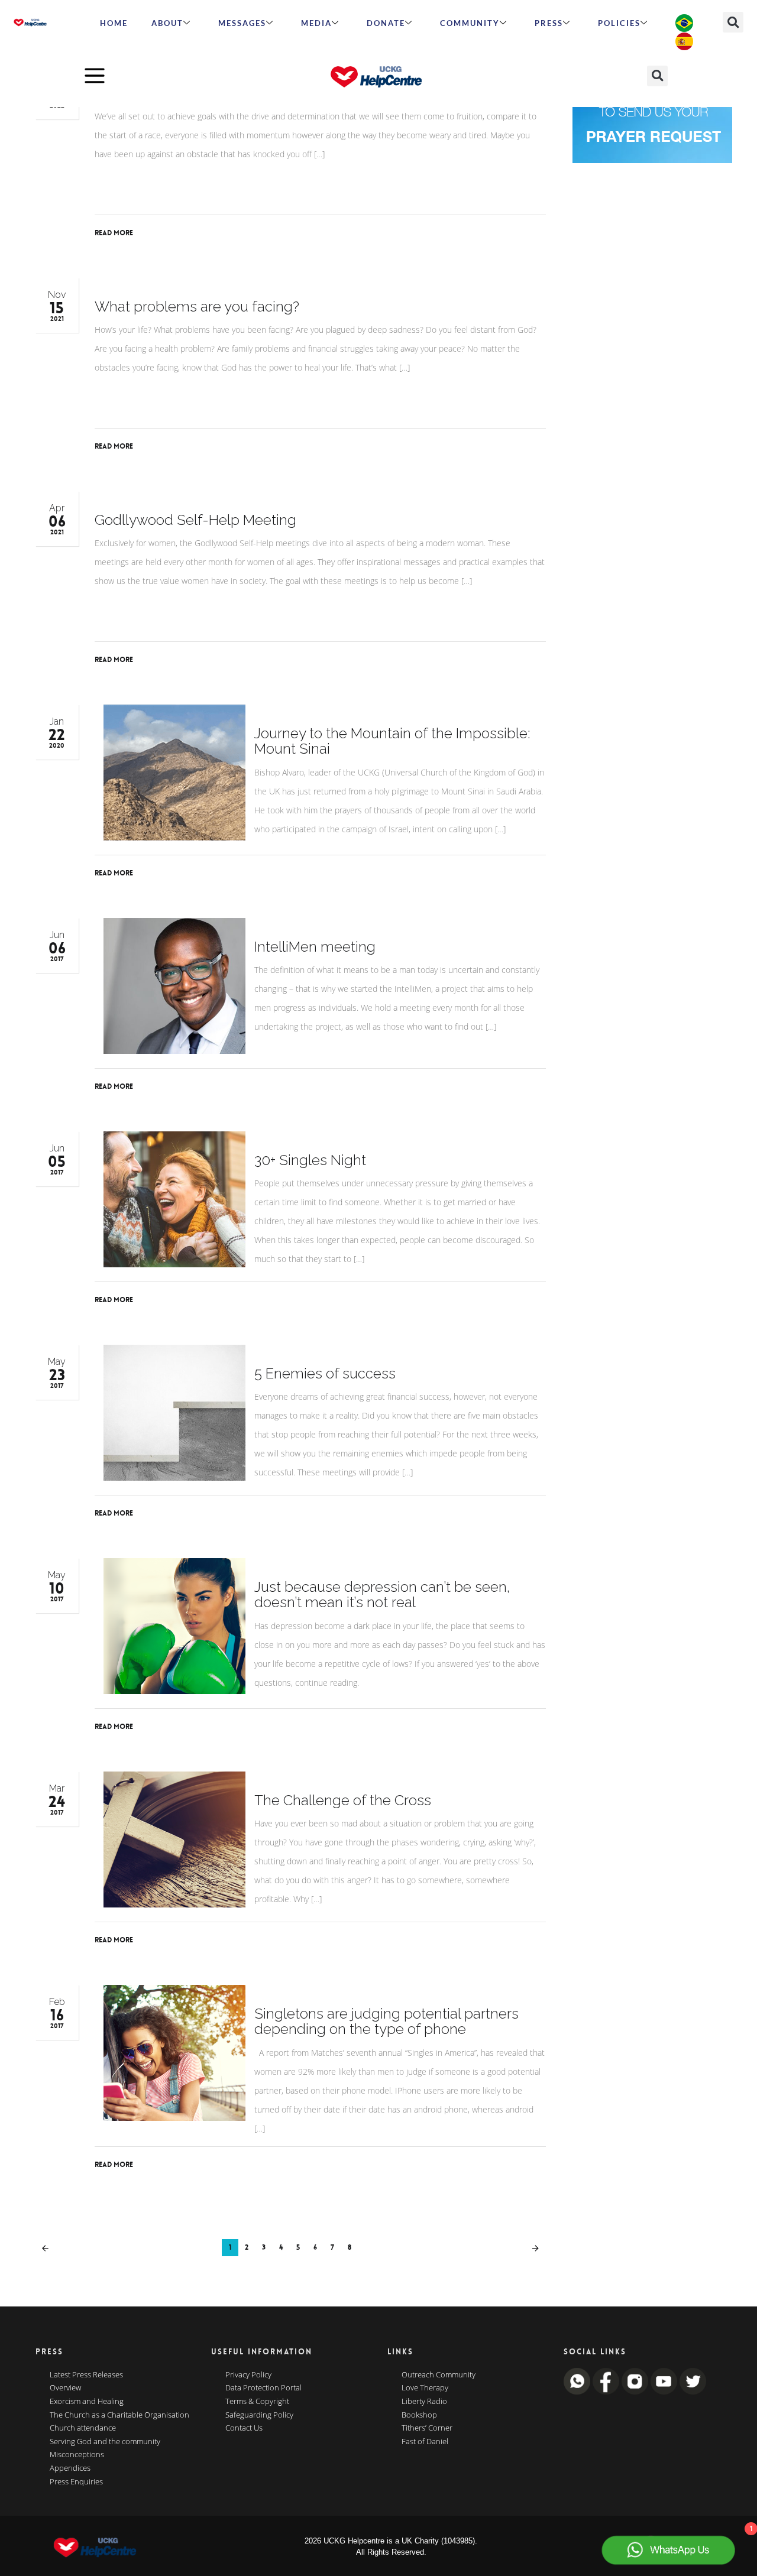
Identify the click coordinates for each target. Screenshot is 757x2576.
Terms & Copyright (257, 2402)
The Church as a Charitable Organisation (119, 2415)
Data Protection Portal (263, 2388)
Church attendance (83, 2428)
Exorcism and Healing (87, 2402)
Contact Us (244, 2428)
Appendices (70, 2468)
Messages (242, 23)
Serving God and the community (105, 2442)
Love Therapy (425, 2388)
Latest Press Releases (86, 2375)
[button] (733, 22)
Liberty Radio (424, 2402)
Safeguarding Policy (259, 2415)
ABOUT (167, 23)
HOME (114, 23)
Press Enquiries (76, 2482)
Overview (65, 2388)
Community (470, 23)
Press (549, 23)
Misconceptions (77, 2455)
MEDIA (316, 23)
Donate (386, 23)
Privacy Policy (248, 2375)
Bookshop (419, 2415)
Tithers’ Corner (427, 2428)
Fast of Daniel (425, 2442)
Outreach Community (439, 2375)
